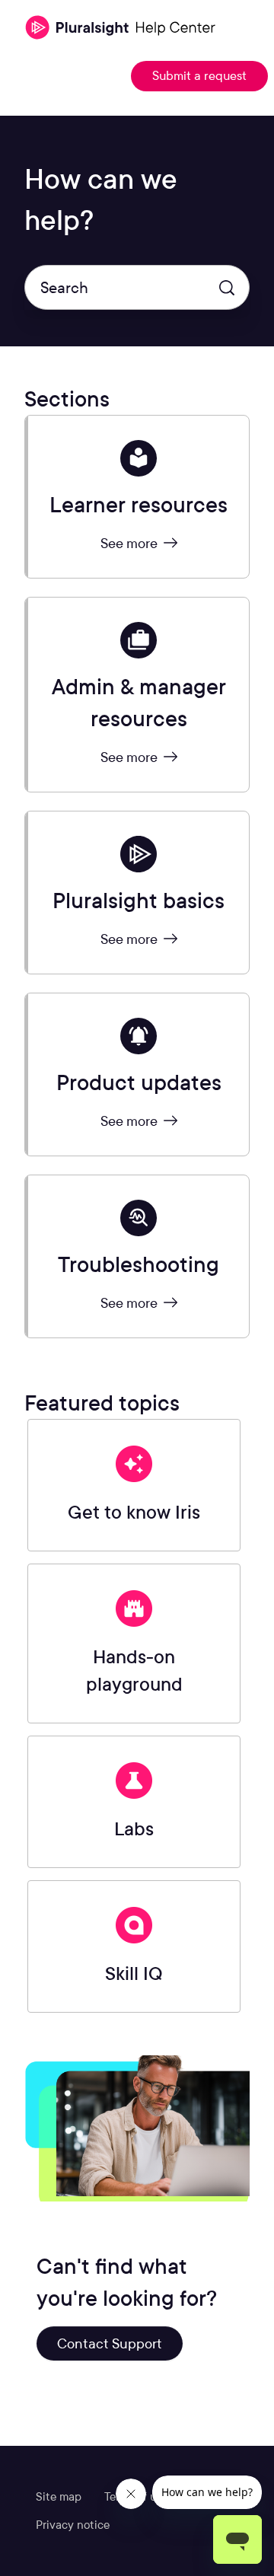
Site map (59, 2497)
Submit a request (199, 76)
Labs (134, 1829)
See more (131, 543)
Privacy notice (73, 2525)
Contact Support (110, 2343)
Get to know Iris (134, 1512)
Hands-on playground (134, 1671)
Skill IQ (134, 1973)
